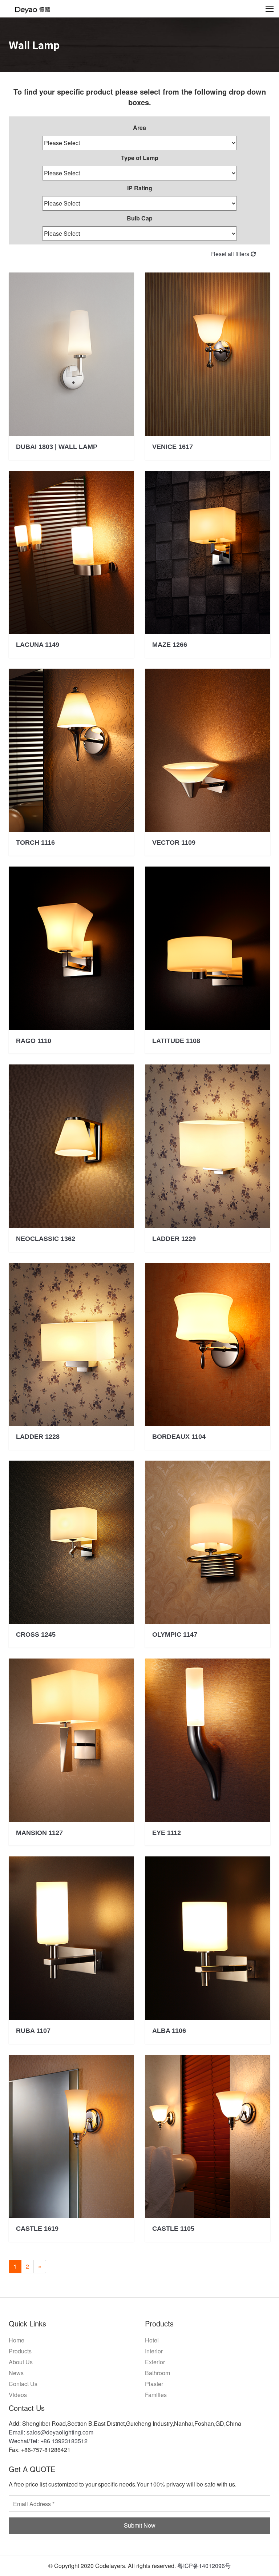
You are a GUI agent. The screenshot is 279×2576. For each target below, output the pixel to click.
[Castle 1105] (208, 2136)
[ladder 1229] (208, 1146)
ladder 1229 (174, 1239)
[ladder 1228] (71, 1344)
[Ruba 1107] (71, 1938)
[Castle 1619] (71, 2136)
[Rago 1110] (71, 948)
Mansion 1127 (39, 1833)
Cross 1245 (36, 1635)
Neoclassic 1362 (46, 1239)
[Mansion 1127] (71, 1740)
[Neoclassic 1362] (71, 1146)
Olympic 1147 (175, 1635)
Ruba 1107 (33, 2031)
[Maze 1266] (208, 552)
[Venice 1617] (208, 354)
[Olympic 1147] (208, 1542)
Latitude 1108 (176, 1041)
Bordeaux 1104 (179, 1437)
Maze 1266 (170, 645)
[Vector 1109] (208, 750)
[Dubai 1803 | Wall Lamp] (71, 354)
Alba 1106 (169, 2031)
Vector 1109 (174, 843)
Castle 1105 (173, 2229)
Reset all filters (231, 254)
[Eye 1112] (208, 1740)
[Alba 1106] (208, 1938)
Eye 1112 (167, 1833)
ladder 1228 (38, 1437)
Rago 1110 (34, 1041)
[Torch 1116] (71, 750)
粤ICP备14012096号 (204, 2566)
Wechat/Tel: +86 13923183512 (48, 2441)
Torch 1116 (35, 843)
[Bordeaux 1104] (208, 1344)
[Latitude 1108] (208, 948)
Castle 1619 (37, 2229)
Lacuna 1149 (38, 645)
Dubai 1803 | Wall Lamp (57, 447)
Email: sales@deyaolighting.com (51, 2432)
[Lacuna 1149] (71, 552)
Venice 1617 (173, 447)
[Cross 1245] (71, 1542)
